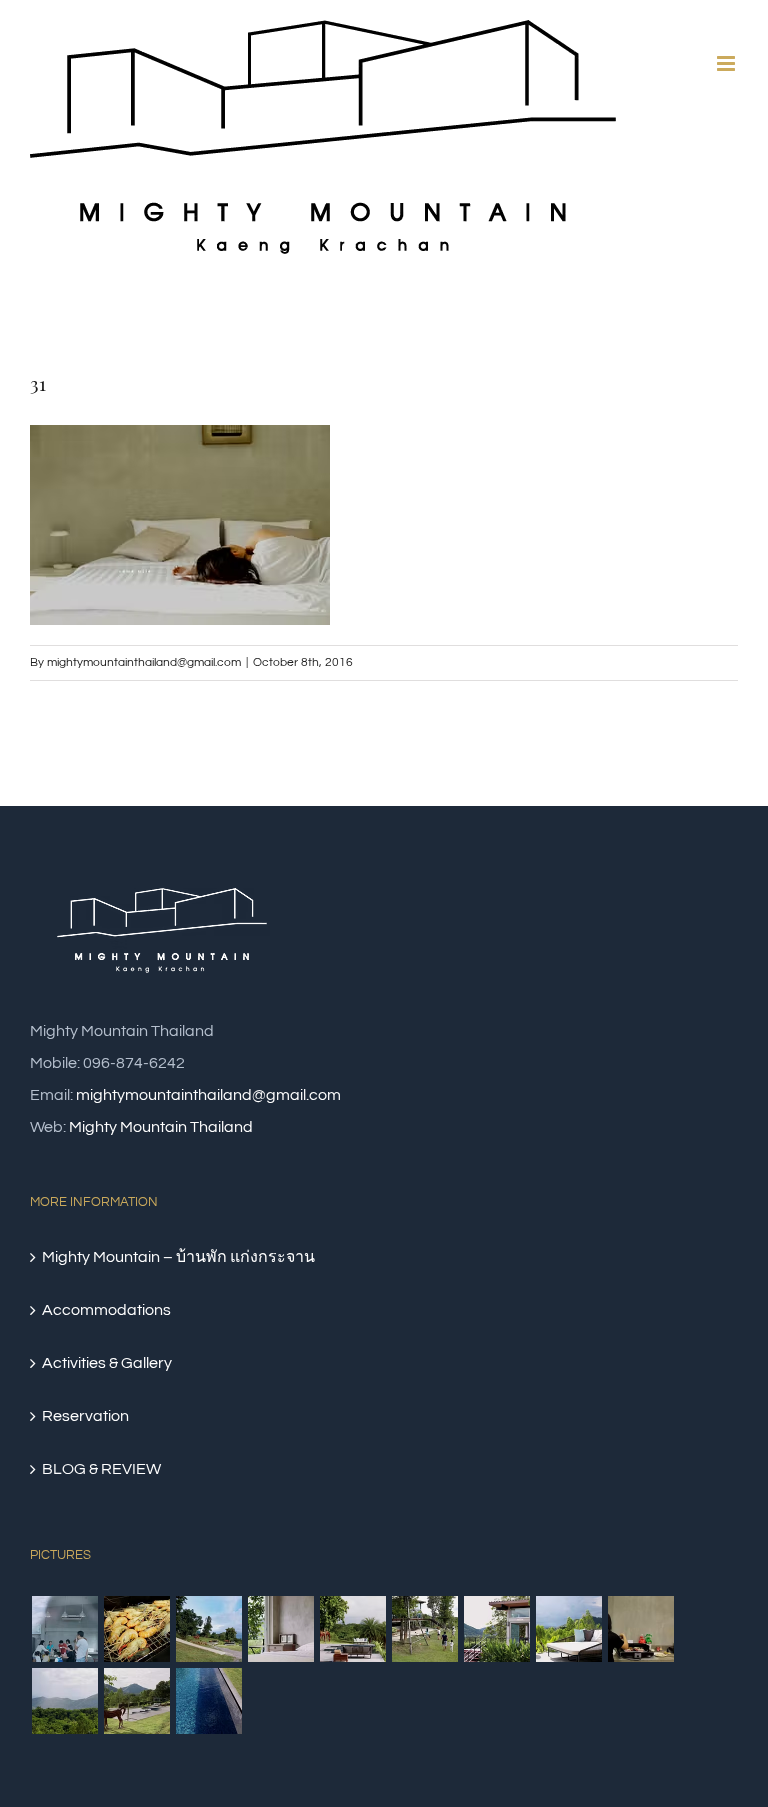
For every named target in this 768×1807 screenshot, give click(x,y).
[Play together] (424, 1629)
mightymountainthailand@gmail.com (144, 662)
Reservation (85, 1416)
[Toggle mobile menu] (727, 63)
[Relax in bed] (280, 1629)
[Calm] (208, 1701)
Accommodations (106, 1310)
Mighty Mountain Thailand (161, 1127)
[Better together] (64, 1629)
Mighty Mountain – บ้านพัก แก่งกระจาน (178, 1257)
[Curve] (208, 1629)
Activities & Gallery (107, 1363)
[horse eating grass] (352, 1629)
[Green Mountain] (64, 1701)
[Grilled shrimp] (136, 1629)
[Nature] (136, 1701)
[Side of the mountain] (496, 1629)
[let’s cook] (640, 1629)
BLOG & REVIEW (101, 1469)
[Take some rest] (568, 1629)
